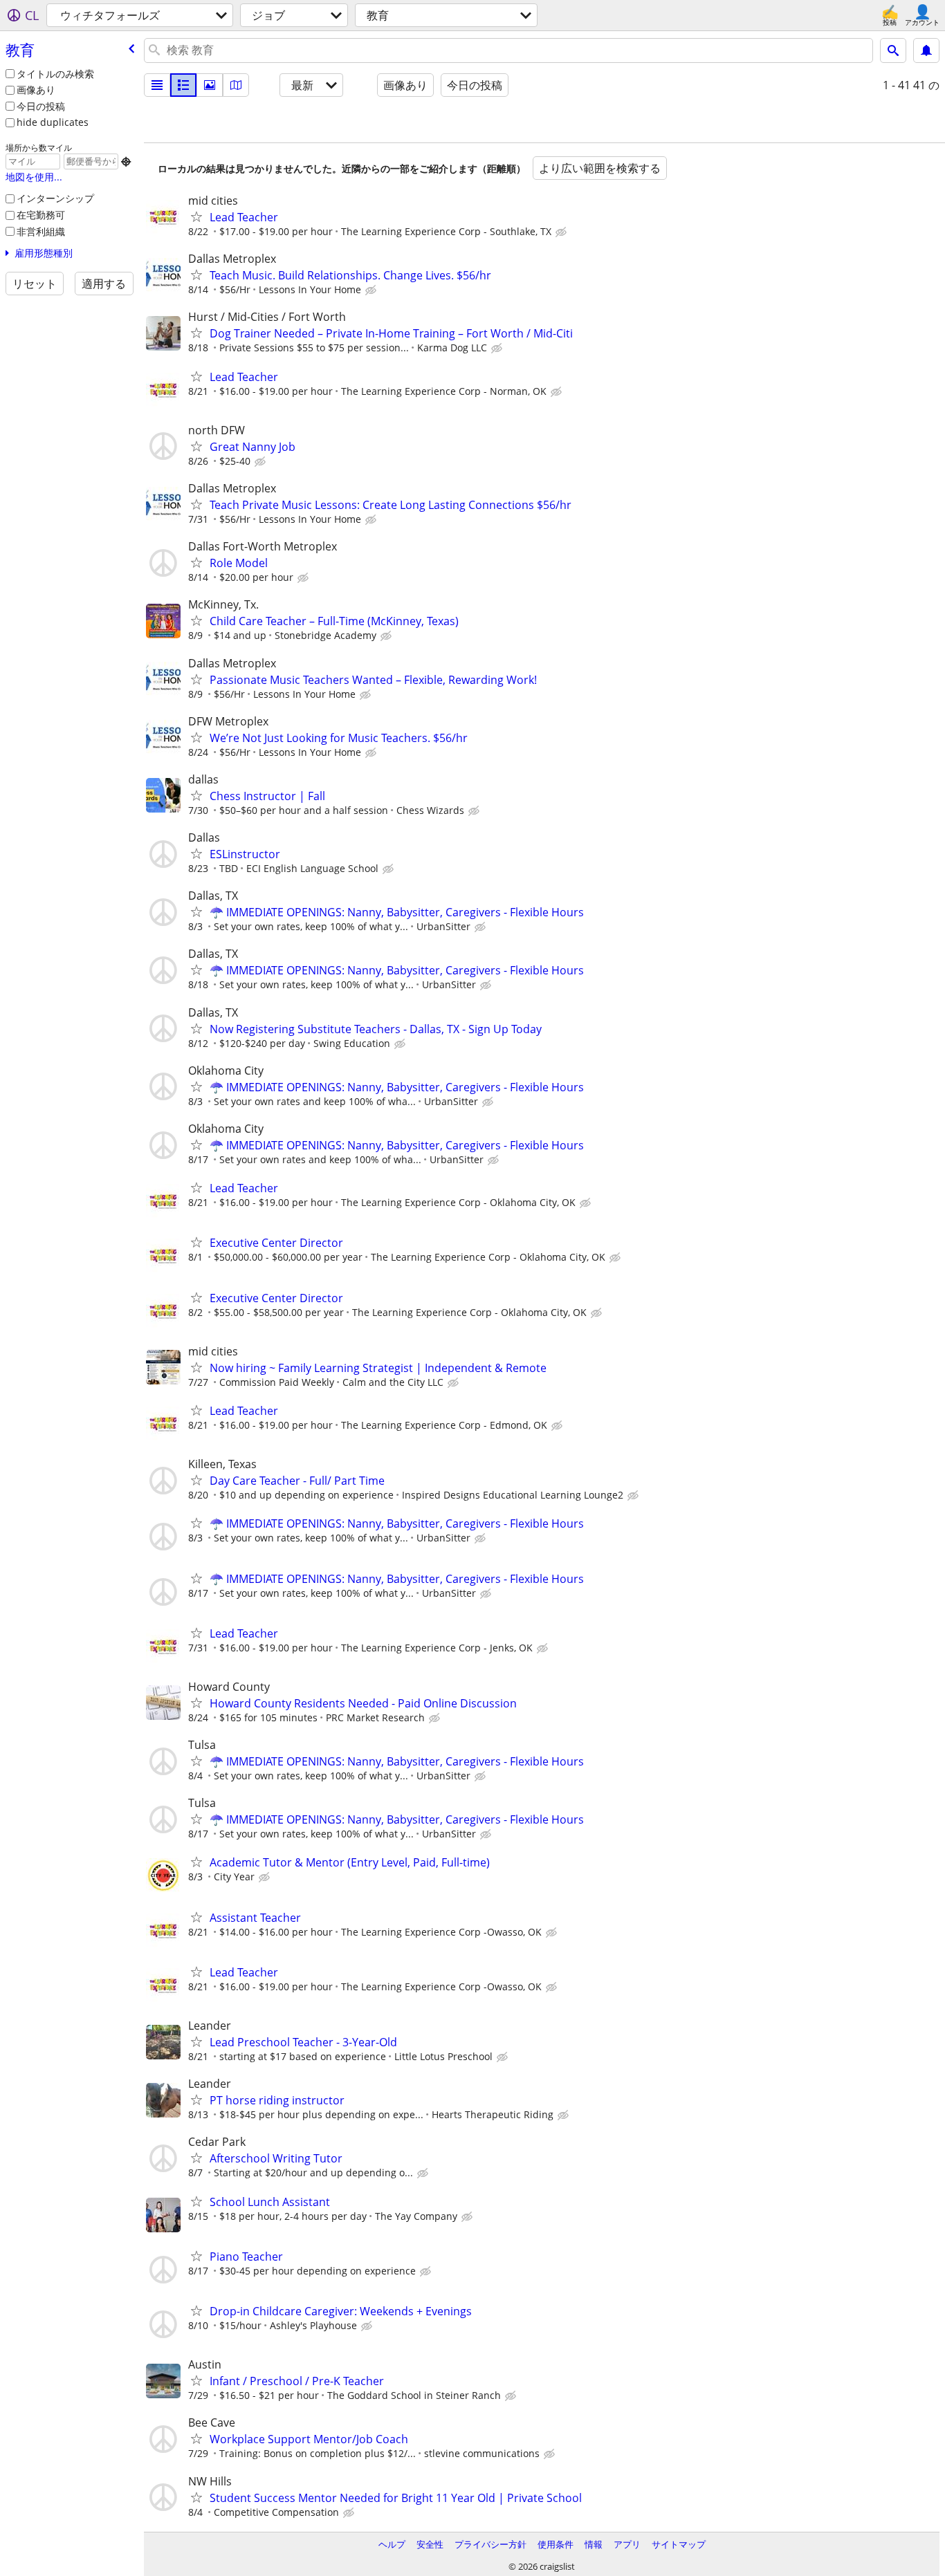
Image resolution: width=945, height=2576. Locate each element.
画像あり (36, 90)
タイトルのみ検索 (55, 74)
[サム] (183, 85)
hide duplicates (53, 122)
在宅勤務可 (41, 215)
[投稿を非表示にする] (562, 232)
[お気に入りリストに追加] (196, 216)
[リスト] (157, 85)
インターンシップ (55, 198)
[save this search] (926, 50)
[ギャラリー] (210, 85)
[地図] (236, 85)
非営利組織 (41, 231)
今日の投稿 (41, 106)
